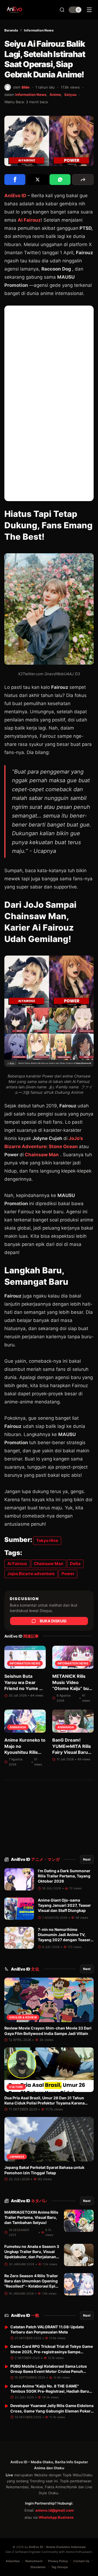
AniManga (18, 1727)
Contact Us (81, 2561)
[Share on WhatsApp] (60, 180)
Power (68, 1574)
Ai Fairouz (29, 220)
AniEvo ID (35, 1859)
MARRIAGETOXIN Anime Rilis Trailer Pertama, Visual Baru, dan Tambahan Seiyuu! (31, 2217)
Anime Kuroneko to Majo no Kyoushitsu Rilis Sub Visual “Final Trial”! (25, 1752)
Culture (16, 2087)
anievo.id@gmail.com (55, 2510)
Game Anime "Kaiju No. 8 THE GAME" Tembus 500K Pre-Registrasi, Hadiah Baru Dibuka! (50, 2391)
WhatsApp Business (56, 2517)
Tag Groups (59, 2567)
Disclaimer (38, 2567)
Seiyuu (70, 95)
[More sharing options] (83, 180)
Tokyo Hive (47, 1540)
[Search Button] (62, 10)
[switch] (75, 10)
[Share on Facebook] (15, 180)
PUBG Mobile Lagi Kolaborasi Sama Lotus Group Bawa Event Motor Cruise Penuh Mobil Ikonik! (49, 2371)
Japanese (17, 2157)
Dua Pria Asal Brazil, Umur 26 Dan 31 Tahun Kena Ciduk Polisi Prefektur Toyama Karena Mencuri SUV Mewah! (45, 2103)
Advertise (13, 2561)
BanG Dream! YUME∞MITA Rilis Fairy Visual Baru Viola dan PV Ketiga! (72, 1752)
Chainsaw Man (41, 1155)
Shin (25, 87)
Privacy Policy (58, 2561)
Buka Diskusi (53, 1621)
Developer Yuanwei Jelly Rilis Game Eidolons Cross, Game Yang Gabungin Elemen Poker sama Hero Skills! (52, 2411)
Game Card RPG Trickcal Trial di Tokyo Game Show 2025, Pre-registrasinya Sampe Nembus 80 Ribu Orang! (52, 2352)
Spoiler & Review (23, 2017)
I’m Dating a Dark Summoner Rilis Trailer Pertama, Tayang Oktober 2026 (64, 1876)
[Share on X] (37, 180)
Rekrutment (34, 2561)
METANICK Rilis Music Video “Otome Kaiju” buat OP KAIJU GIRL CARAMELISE (73, 1688)
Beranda (11, 30)
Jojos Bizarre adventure (31, 1574)
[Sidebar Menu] (89, 10)
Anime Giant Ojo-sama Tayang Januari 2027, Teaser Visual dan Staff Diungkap (64, 1905)
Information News (39, 30)
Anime (55, 95)
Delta (75, 1564)
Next (87, 1859)
